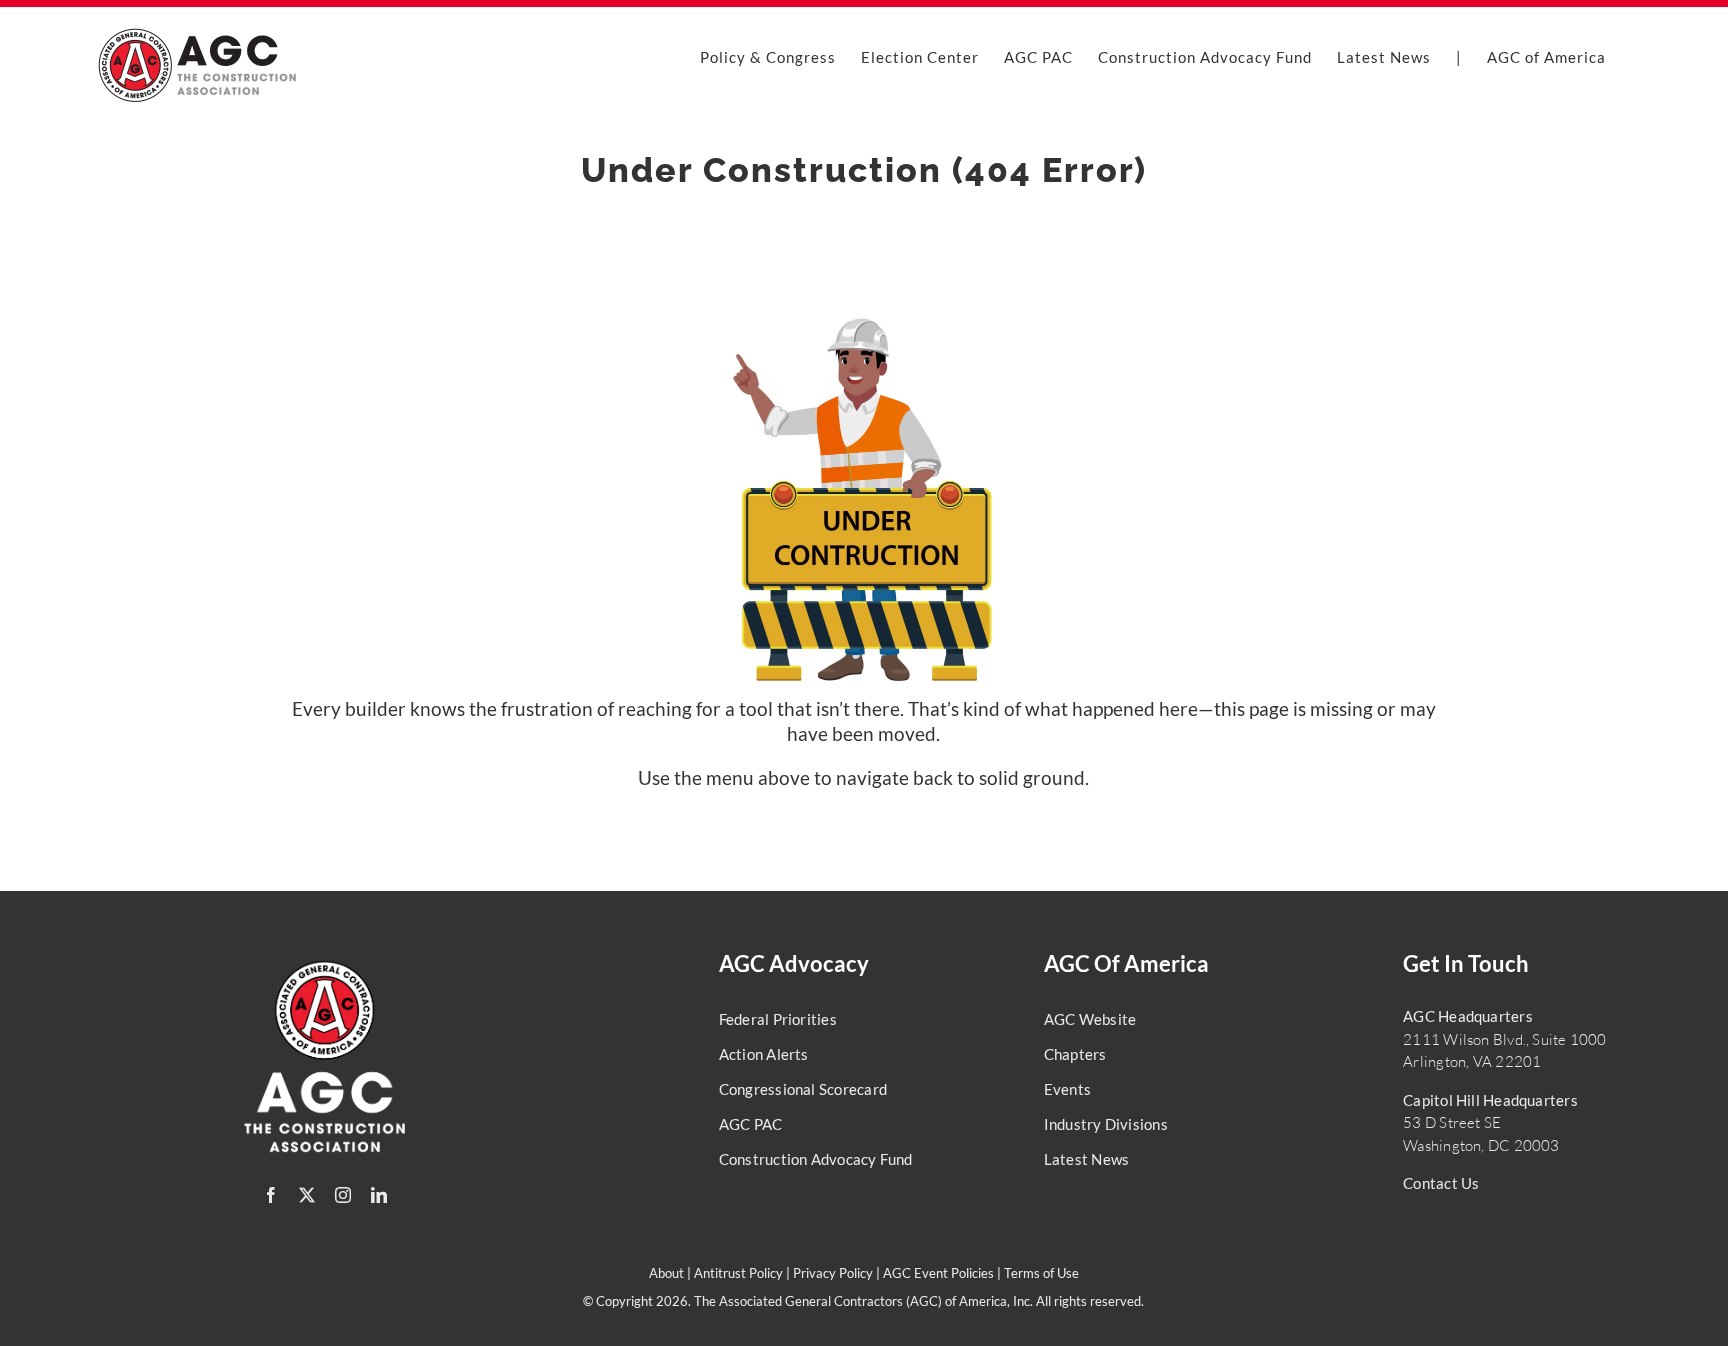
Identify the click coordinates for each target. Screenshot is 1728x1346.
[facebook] (271, 1195)
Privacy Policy (833, 1273)
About (666, 1273)
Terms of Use (1041, 1273)
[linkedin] (379, 1195)
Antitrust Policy (738, 1273)
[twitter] (307, 1195)
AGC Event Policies (938, 1273)
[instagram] (343, 1195)
